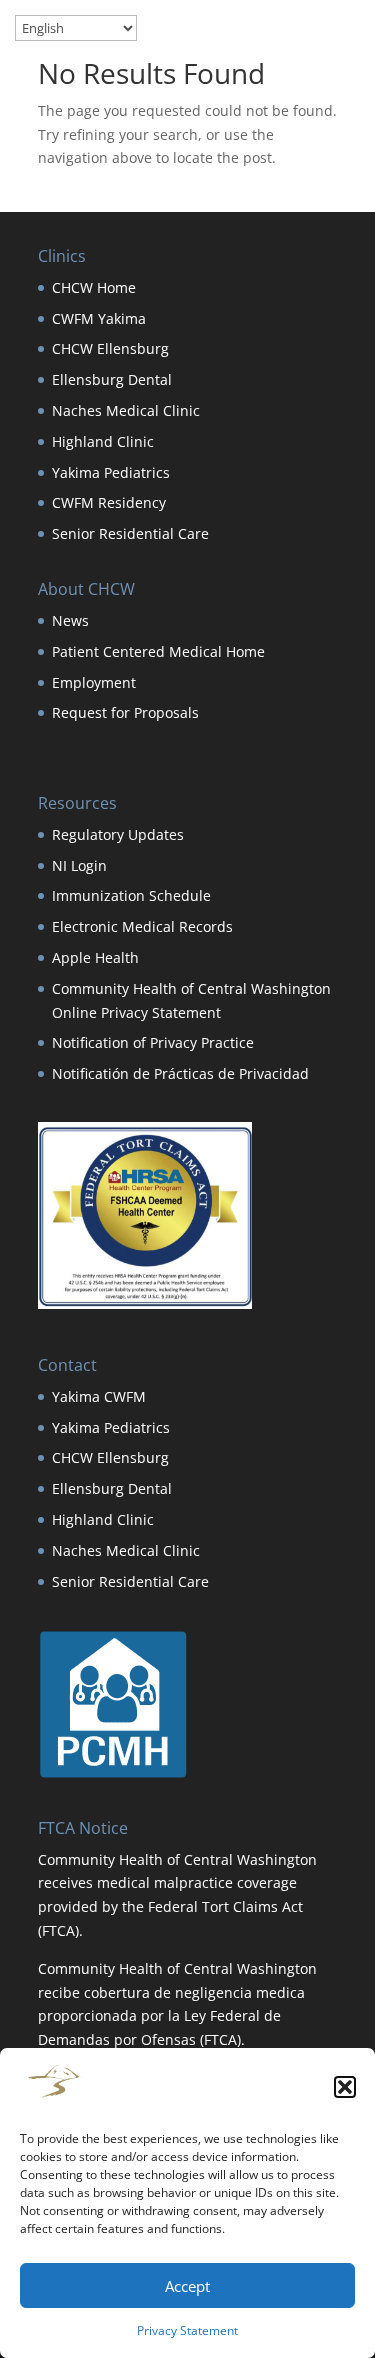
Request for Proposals (125, 712)
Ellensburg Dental (112, 379)
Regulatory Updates (118, 834)
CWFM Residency (109, 502)
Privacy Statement (187, 2330)
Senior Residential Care (130, 533)
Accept (187, 2286)
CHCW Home (94, 287)
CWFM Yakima (99, 318)
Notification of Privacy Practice (153, 1042)
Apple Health (95, 957)
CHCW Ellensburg (110, 348)
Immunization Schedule (131, 895)
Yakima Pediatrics (111, 472)
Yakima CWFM (99, 1396)
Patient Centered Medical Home (158, 651)
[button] (345, 2087)
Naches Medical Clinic (126, 410)
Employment (94, 682)
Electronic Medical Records (142, 926)
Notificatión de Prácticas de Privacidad (180, 1073)
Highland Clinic (103, 441)
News (70, 620)
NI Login (79, 865)
